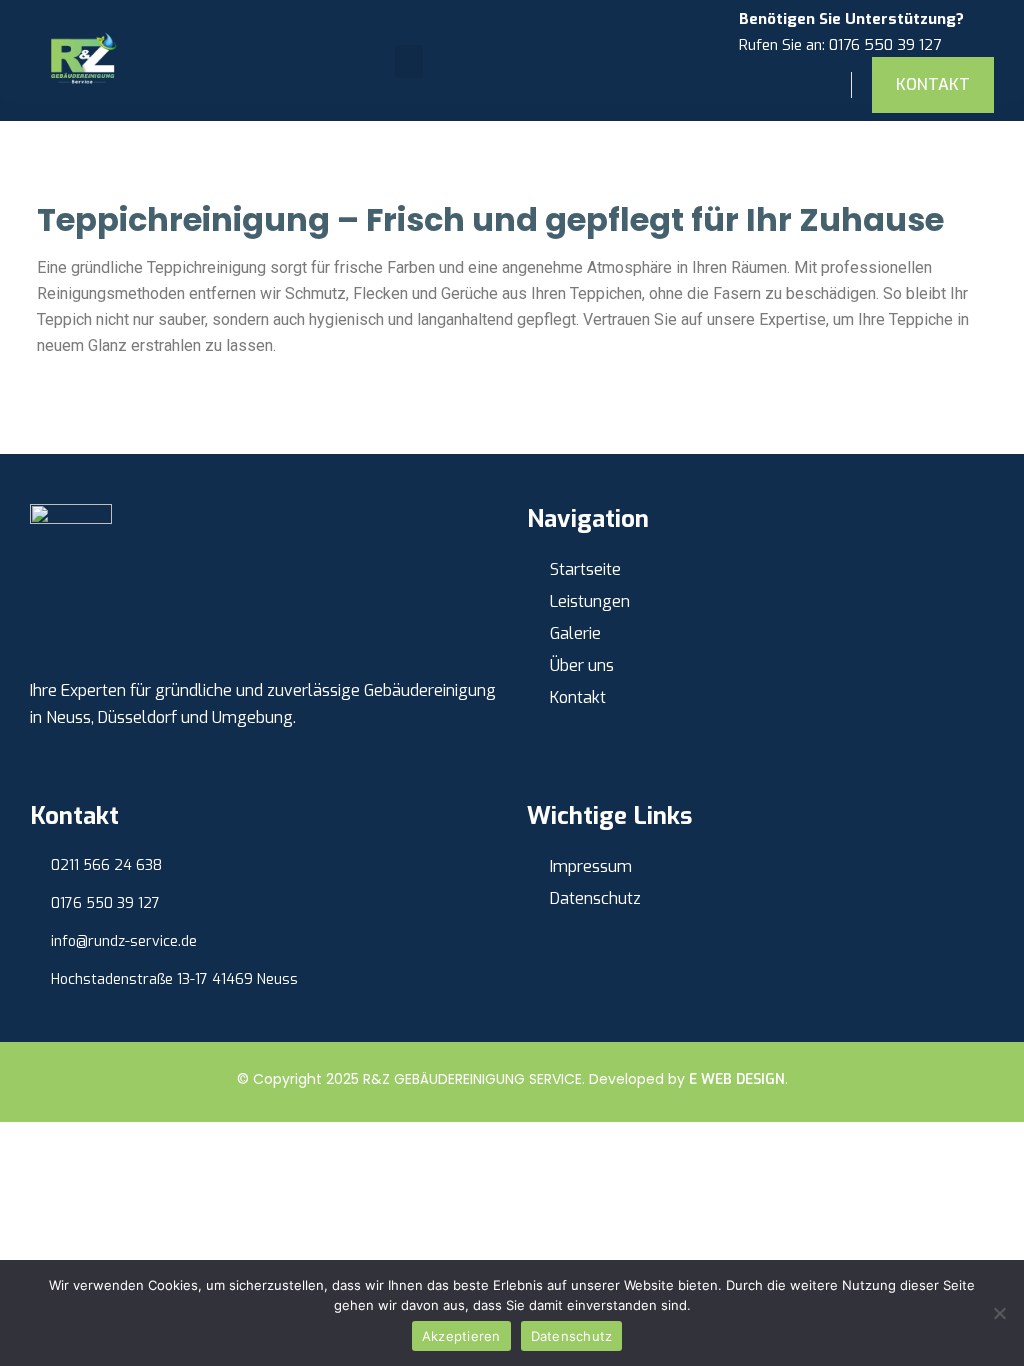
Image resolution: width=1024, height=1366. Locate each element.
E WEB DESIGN (737, 1079)
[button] (409, 61)
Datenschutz (572, 1336)
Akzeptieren (461, 1336)
